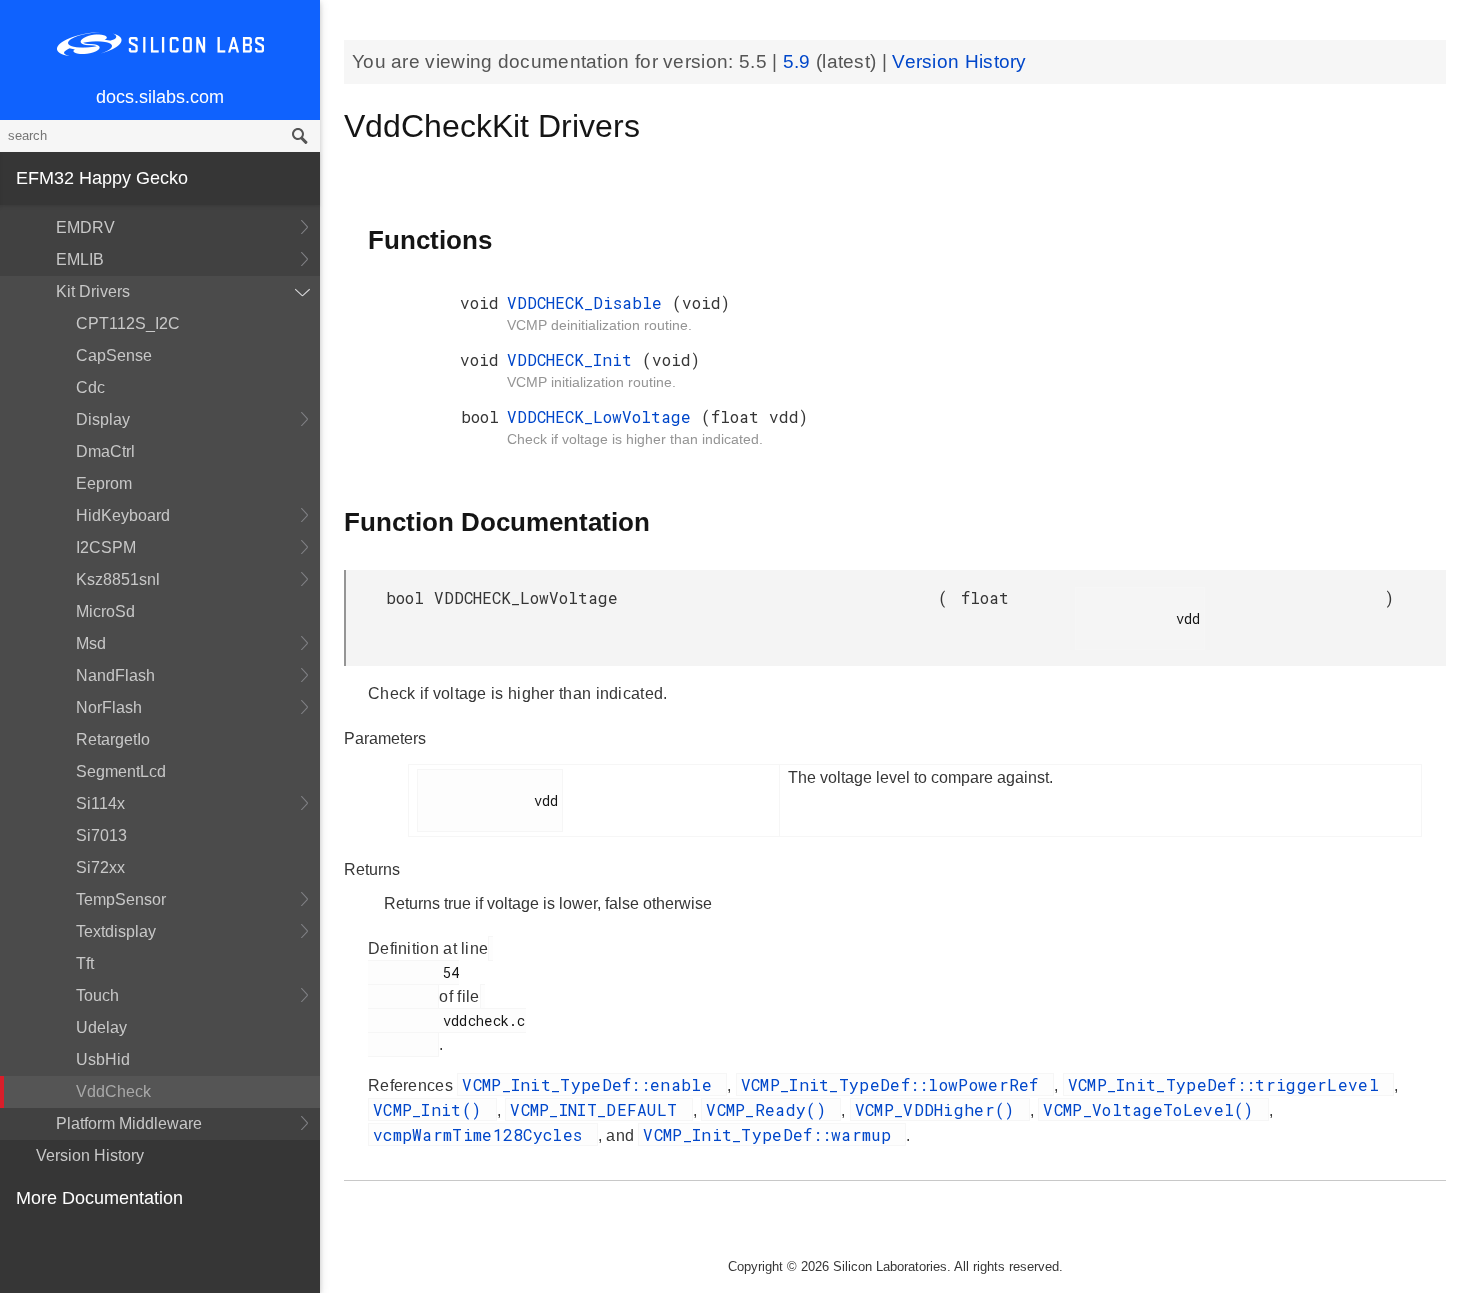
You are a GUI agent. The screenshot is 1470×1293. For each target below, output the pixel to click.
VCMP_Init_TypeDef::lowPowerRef (895, 1084)
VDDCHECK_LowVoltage (604, 416)
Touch (97, 995)
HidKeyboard (123, 515)
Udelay (101, 1027)
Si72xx (100, 867)
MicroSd (105, 611)
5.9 (799, 61)
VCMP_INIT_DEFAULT (598, 1109)
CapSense (114, 355)
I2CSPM (106, 547)
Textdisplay (116, 931)
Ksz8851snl (118, 579)
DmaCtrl (105, 451)
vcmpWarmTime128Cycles (483, 1134)
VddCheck (113, 1091)
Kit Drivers (93, 291)
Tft (85, 963)
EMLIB (80, 259)
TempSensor (121, 899)
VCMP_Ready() (771, 1109)
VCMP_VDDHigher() (940, 1109)
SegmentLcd (121, 771)
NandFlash (115, 675)
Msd (91, 643)
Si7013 (101, 835)
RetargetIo (113, 739)
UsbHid (103, 1059)
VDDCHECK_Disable (589, 302)
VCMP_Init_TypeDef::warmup (772, 1134)
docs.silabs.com (160, 97)
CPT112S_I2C (128, 323)
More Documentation (99, 1198)
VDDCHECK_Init (574, 359)
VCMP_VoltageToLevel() (1153, 1109)
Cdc (90, 387)
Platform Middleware (129, 1123)
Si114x (100, 803)
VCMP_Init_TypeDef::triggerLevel (1229, 1084)
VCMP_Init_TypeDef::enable (592, 1084)
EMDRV (85, 227)
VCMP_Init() (432, 1109)
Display (103, 419)
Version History (90, 1155)
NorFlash (109, 707)
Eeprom (104, 483)
